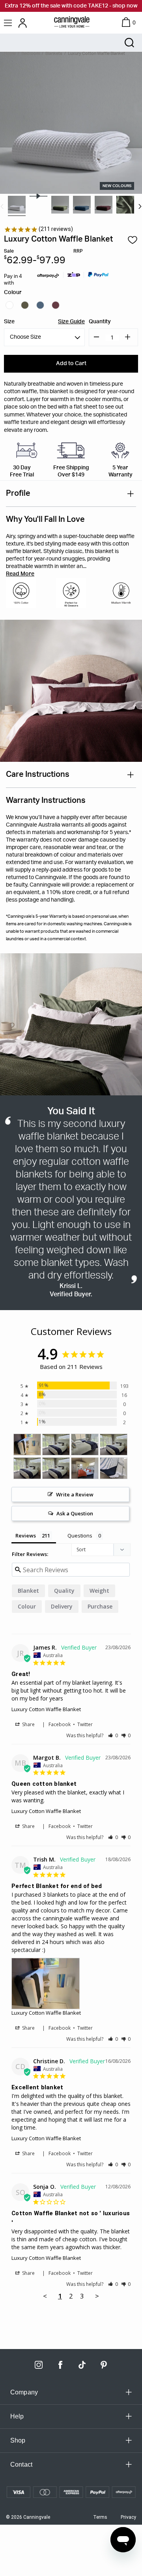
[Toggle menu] (9, 23)
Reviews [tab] (26, 1535)
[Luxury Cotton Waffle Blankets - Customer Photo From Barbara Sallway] (114, 1468)
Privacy (128, 2517)
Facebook (60, 1724)
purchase (100, 1606)
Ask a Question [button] (75, 1513)
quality (64, 1591)
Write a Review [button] (75, 1494)
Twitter (85, 1724)
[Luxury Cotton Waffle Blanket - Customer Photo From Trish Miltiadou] (27, 1445)
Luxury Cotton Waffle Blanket (46, 1709)
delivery (62, 1606)
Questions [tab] (80, 1535)
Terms (100, 2517)
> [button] (97, 2296)
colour (27, 1606)
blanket (28, 1591)
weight (99, 1591)
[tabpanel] (17, 205)
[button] (113, 1735)
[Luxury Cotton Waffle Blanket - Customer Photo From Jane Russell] (85, 1468)
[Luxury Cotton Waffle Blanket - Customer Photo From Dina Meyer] (56, 1445)
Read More (20, 574)
